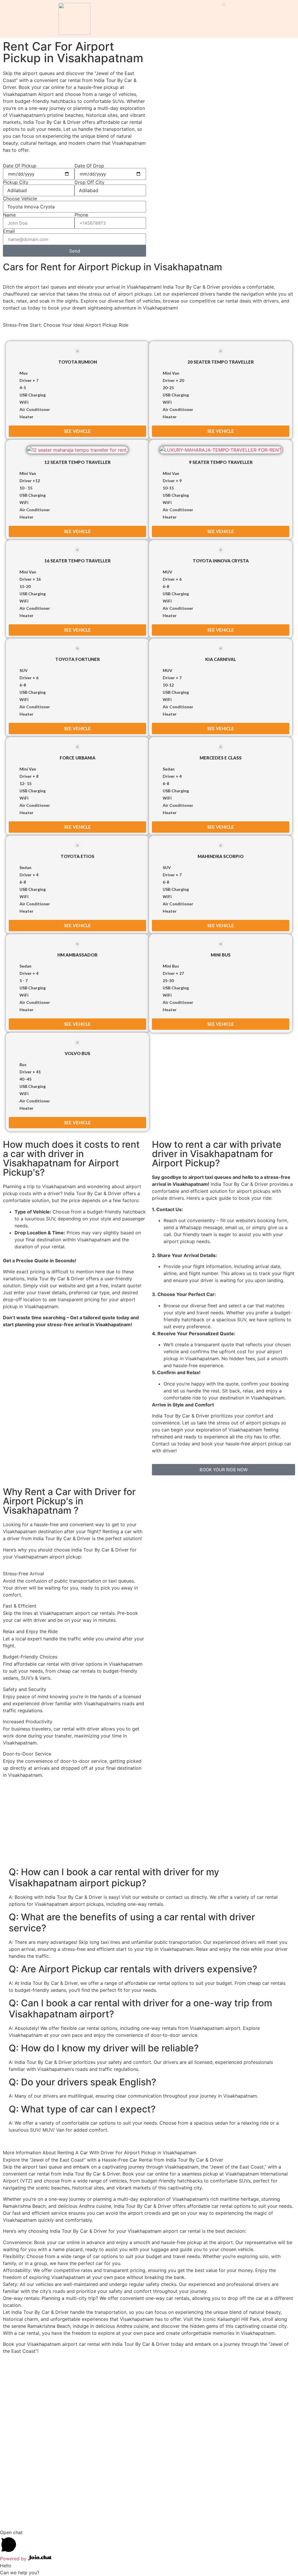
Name (9, 215)
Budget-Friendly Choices (30, 1657)
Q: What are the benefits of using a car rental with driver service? (132, 1922)
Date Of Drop (89, 166)
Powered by (14, 2559)
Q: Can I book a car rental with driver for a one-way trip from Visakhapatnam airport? (140, 2009)
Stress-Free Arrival (23, 1574)
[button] (224, 5)
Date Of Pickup (20, 166)
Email (9, 231)
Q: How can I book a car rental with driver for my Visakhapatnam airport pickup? (114, 1877)
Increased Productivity (28, 1721)
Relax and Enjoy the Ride (30, 1631)
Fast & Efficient (20, 1606)
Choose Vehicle (20, 199)
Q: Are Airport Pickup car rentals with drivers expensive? (133, 1969)
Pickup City (16, 182)
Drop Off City (89, 182)
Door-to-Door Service (27, 1754)
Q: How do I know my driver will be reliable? (104, 2048)
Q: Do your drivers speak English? (83, 2082)
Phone (81, 215)
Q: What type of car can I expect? (82, 2109)
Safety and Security (25, 1689)
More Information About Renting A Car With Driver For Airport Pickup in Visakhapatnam (100, 2153)
